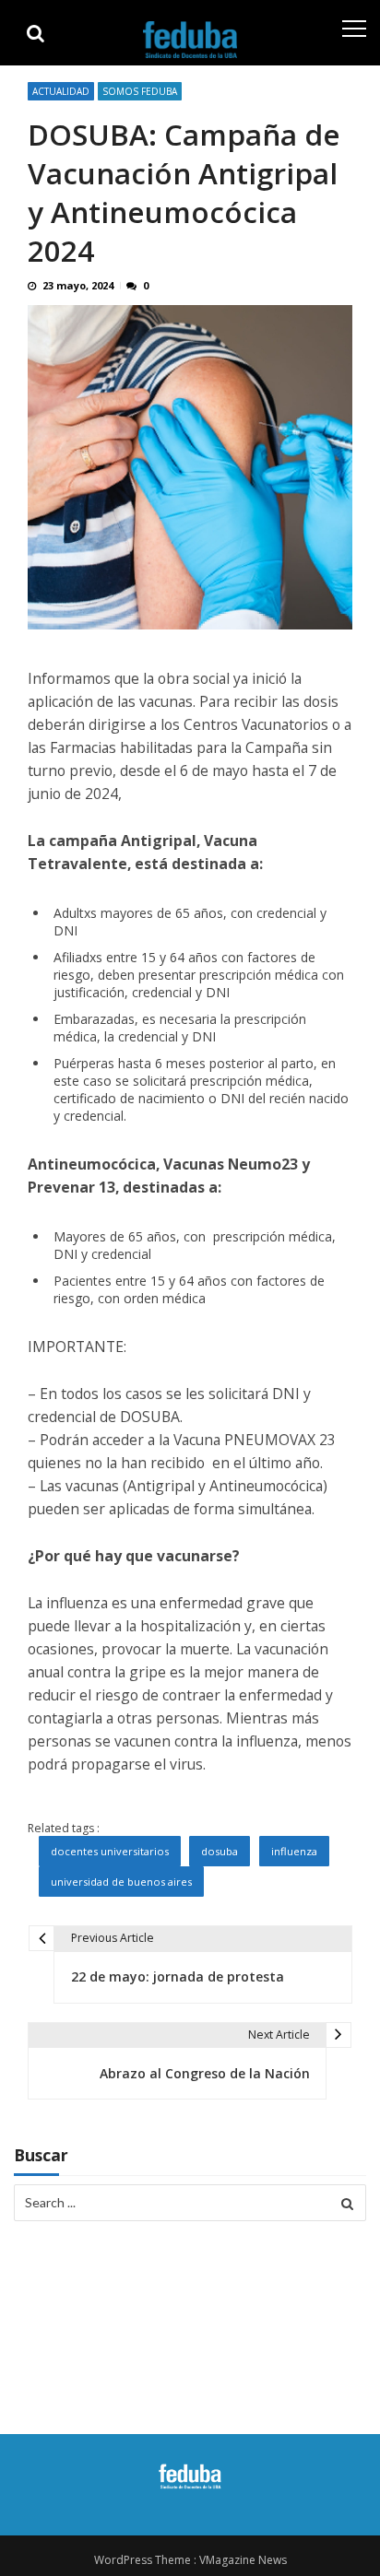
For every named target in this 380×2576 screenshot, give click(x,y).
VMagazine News (243, 2560)
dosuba (220, 1851)
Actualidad (61, 91)
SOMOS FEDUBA (140, 91)
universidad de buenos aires (121, 1882)
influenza (294, 1851)
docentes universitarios (110, 1851)
